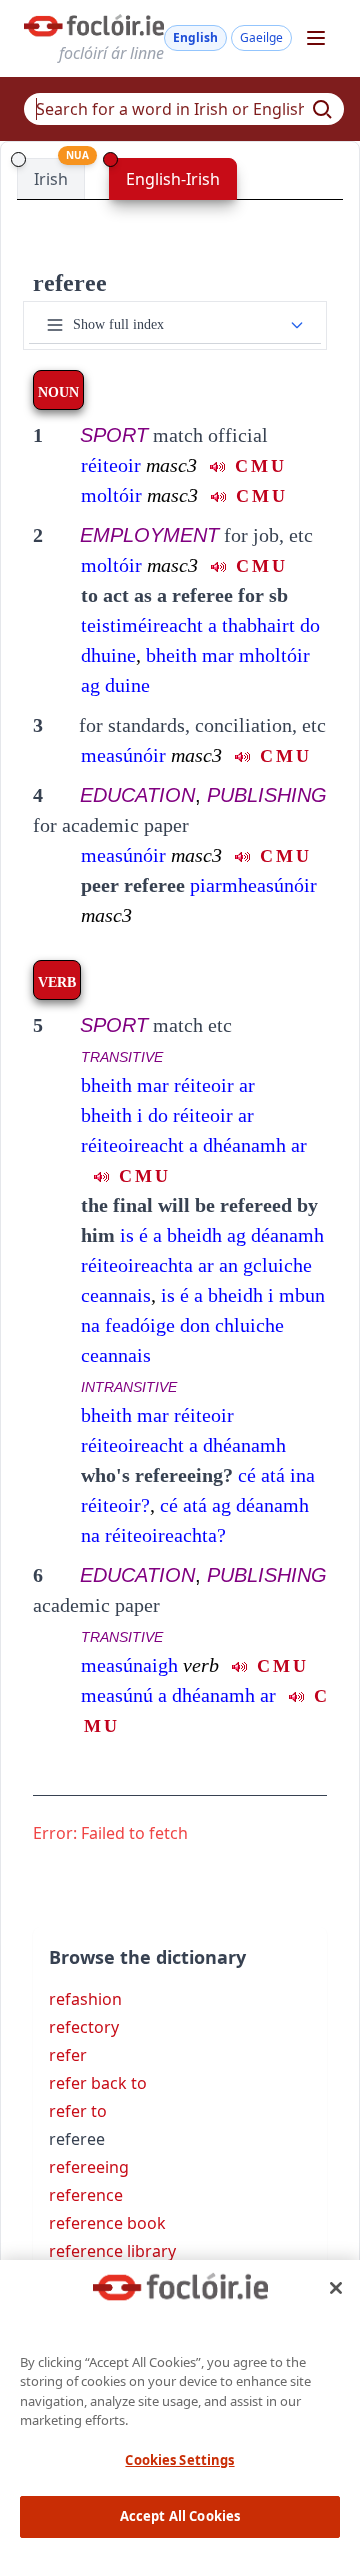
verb (201, 1665)
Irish (51, 179)
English (195, 37)
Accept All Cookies (180, 2516)
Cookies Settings (179, 2460)
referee (70, 283)
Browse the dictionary (147, 1957)
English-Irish (173, 179)
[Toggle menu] (316, 38)
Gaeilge (261, 37)
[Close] (336, 2288)
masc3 (171, 465)
